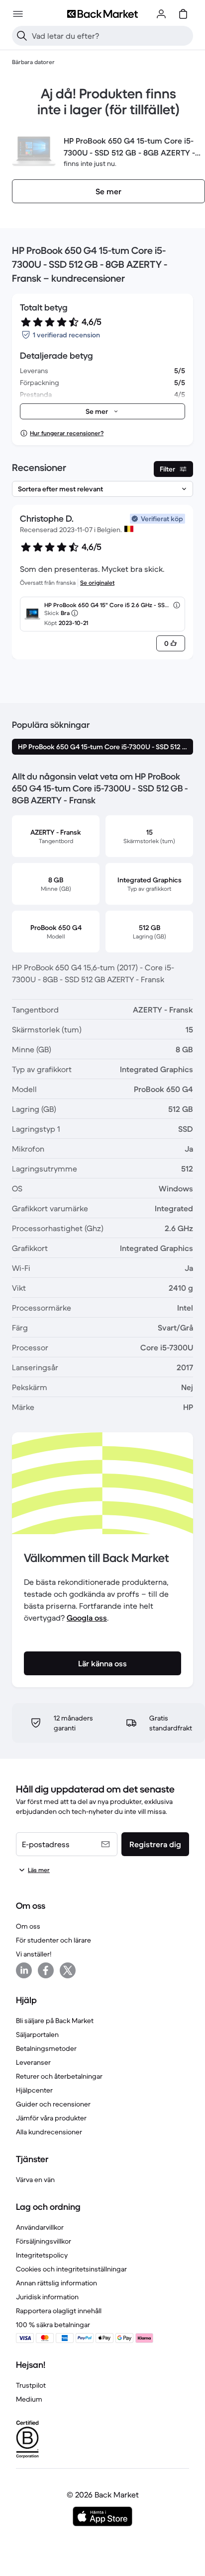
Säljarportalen (37, 2034)
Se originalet (97, 583)
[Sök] (22, 36)
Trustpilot (31, 2385)
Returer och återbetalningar (59, 2076)
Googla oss (87, 1618)
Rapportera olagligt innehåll (59, 2311)
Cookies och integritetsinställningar (71, 2269)
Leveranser (33, 2062)
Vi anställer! (34, 1954)
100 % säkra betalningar (53, 2325)
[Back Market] (102, 14)
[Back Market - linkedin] (24, 1970)
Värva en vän (35, 2180)
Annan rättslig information (56, 2283)
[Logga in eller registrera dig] (161, 14)
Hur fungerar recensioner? (67, 433)
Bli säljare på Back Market (55, 2021)
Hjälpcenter (34, 2090)
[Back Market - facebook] (46, 1970)
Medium (29, 2399)
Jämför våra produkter (51, 2118)
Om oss (28, 1926)
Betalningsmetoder (46, 2048)
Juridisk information (47, 2297)
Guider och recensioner (53, 2104)
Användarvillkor (40, 2227)
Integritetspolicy (42, 2255)
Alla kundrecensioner (49, 2132)
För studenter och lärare (53, 1940)
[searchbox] (110, 36)
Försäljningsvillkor (44, 2241)
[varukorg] (183, 14)
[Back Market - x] (68, 1970)
